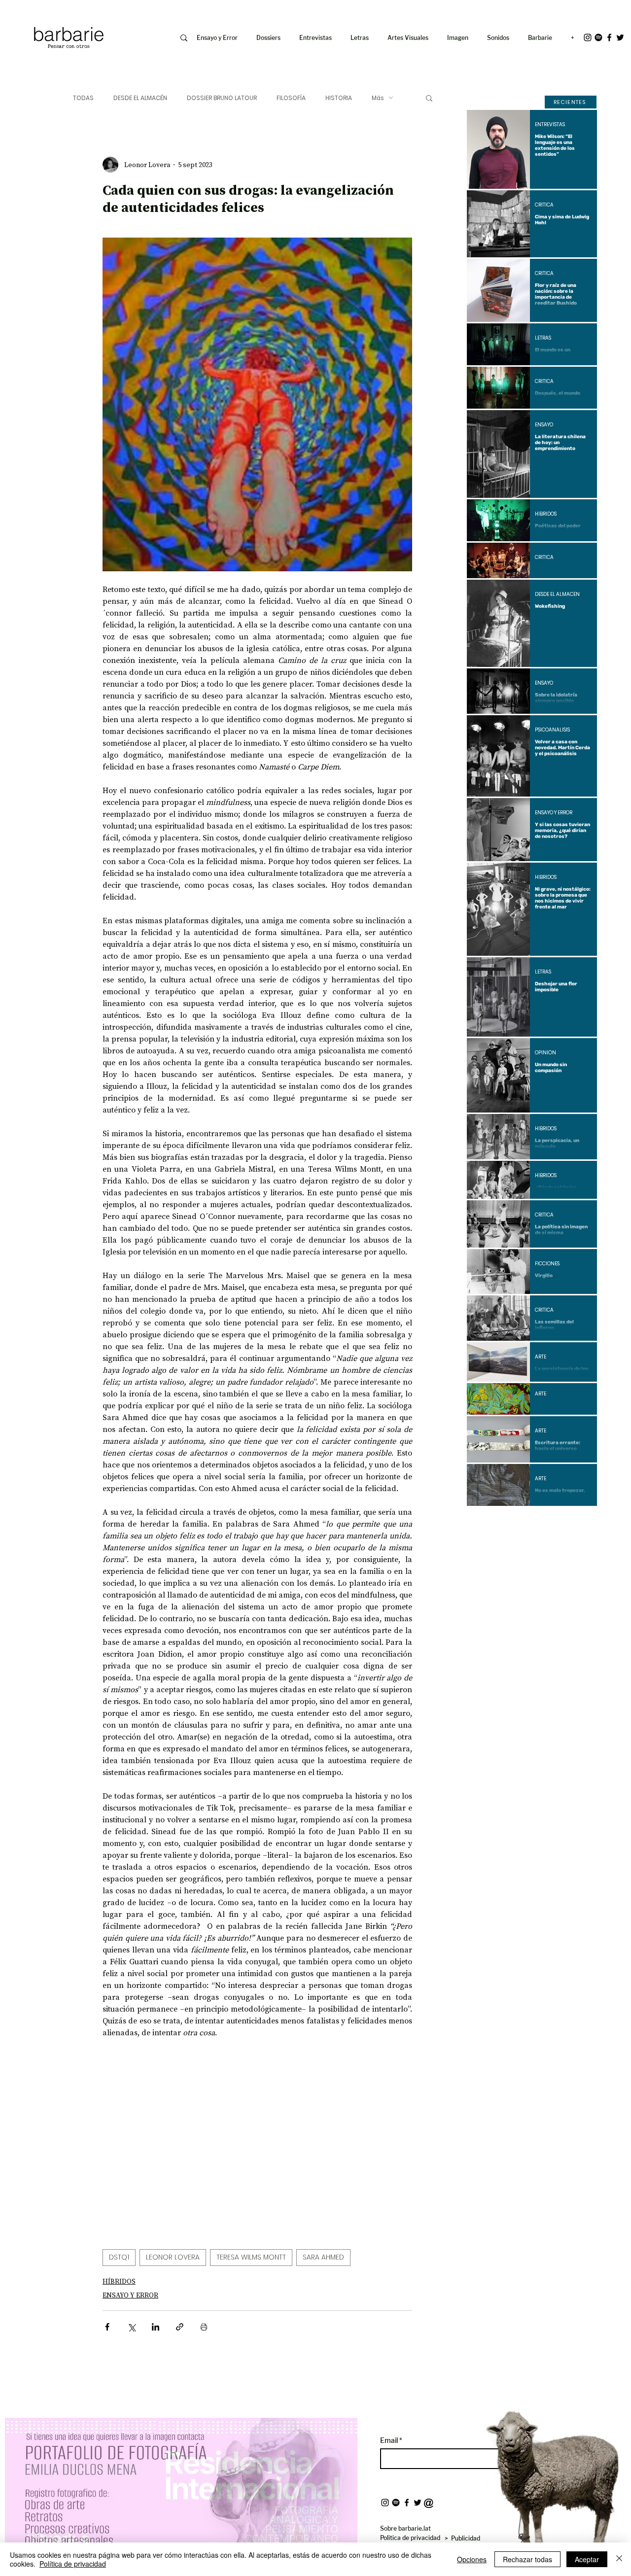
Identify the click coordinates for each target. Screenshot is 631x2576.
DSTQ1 (119, 2257)
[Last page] (582, 1523)
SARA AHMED (323, 2257)
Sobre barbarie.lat (405, 2528)
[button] (460, 38)
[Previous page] (505, 1523)
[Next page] (559, 1523)
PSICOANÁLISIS (552, 730)
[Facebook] (609, 37)
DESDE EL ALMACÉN (140, 98)
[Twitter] (620, 37)
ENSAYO (544, 425)
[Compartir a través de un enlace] (180, 2327)
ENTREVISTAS (550, 125)
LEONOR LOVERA (173, 2257)
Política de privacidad (73, 2564)
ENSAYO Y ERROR (130, 2295)
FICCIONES (547, 1264)
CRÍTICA (544, 205)
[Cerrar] (619, 2559)
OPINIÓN (545, 1053)
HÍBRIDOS (119, 2281)
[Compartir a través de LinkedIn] (156, 2327)
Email (390, 2440)
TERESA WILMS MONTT (251, 2257)
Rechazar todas (527, 2559)
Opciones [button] (472, 2559)
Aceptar (587, 2559)
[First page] (482, 1523)
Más (378, 98)
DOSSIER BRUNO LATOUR (222, 98)
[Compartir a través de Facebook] (107, 2327)
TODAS (83, 98)
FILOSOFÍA (291, 98)
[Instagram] (588, 37)
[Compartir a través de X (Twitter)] (131, 2327)
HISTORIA (339, 98)
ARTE (541, 1357)
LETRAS (543, 338)
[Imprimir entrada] (204, 2327)
